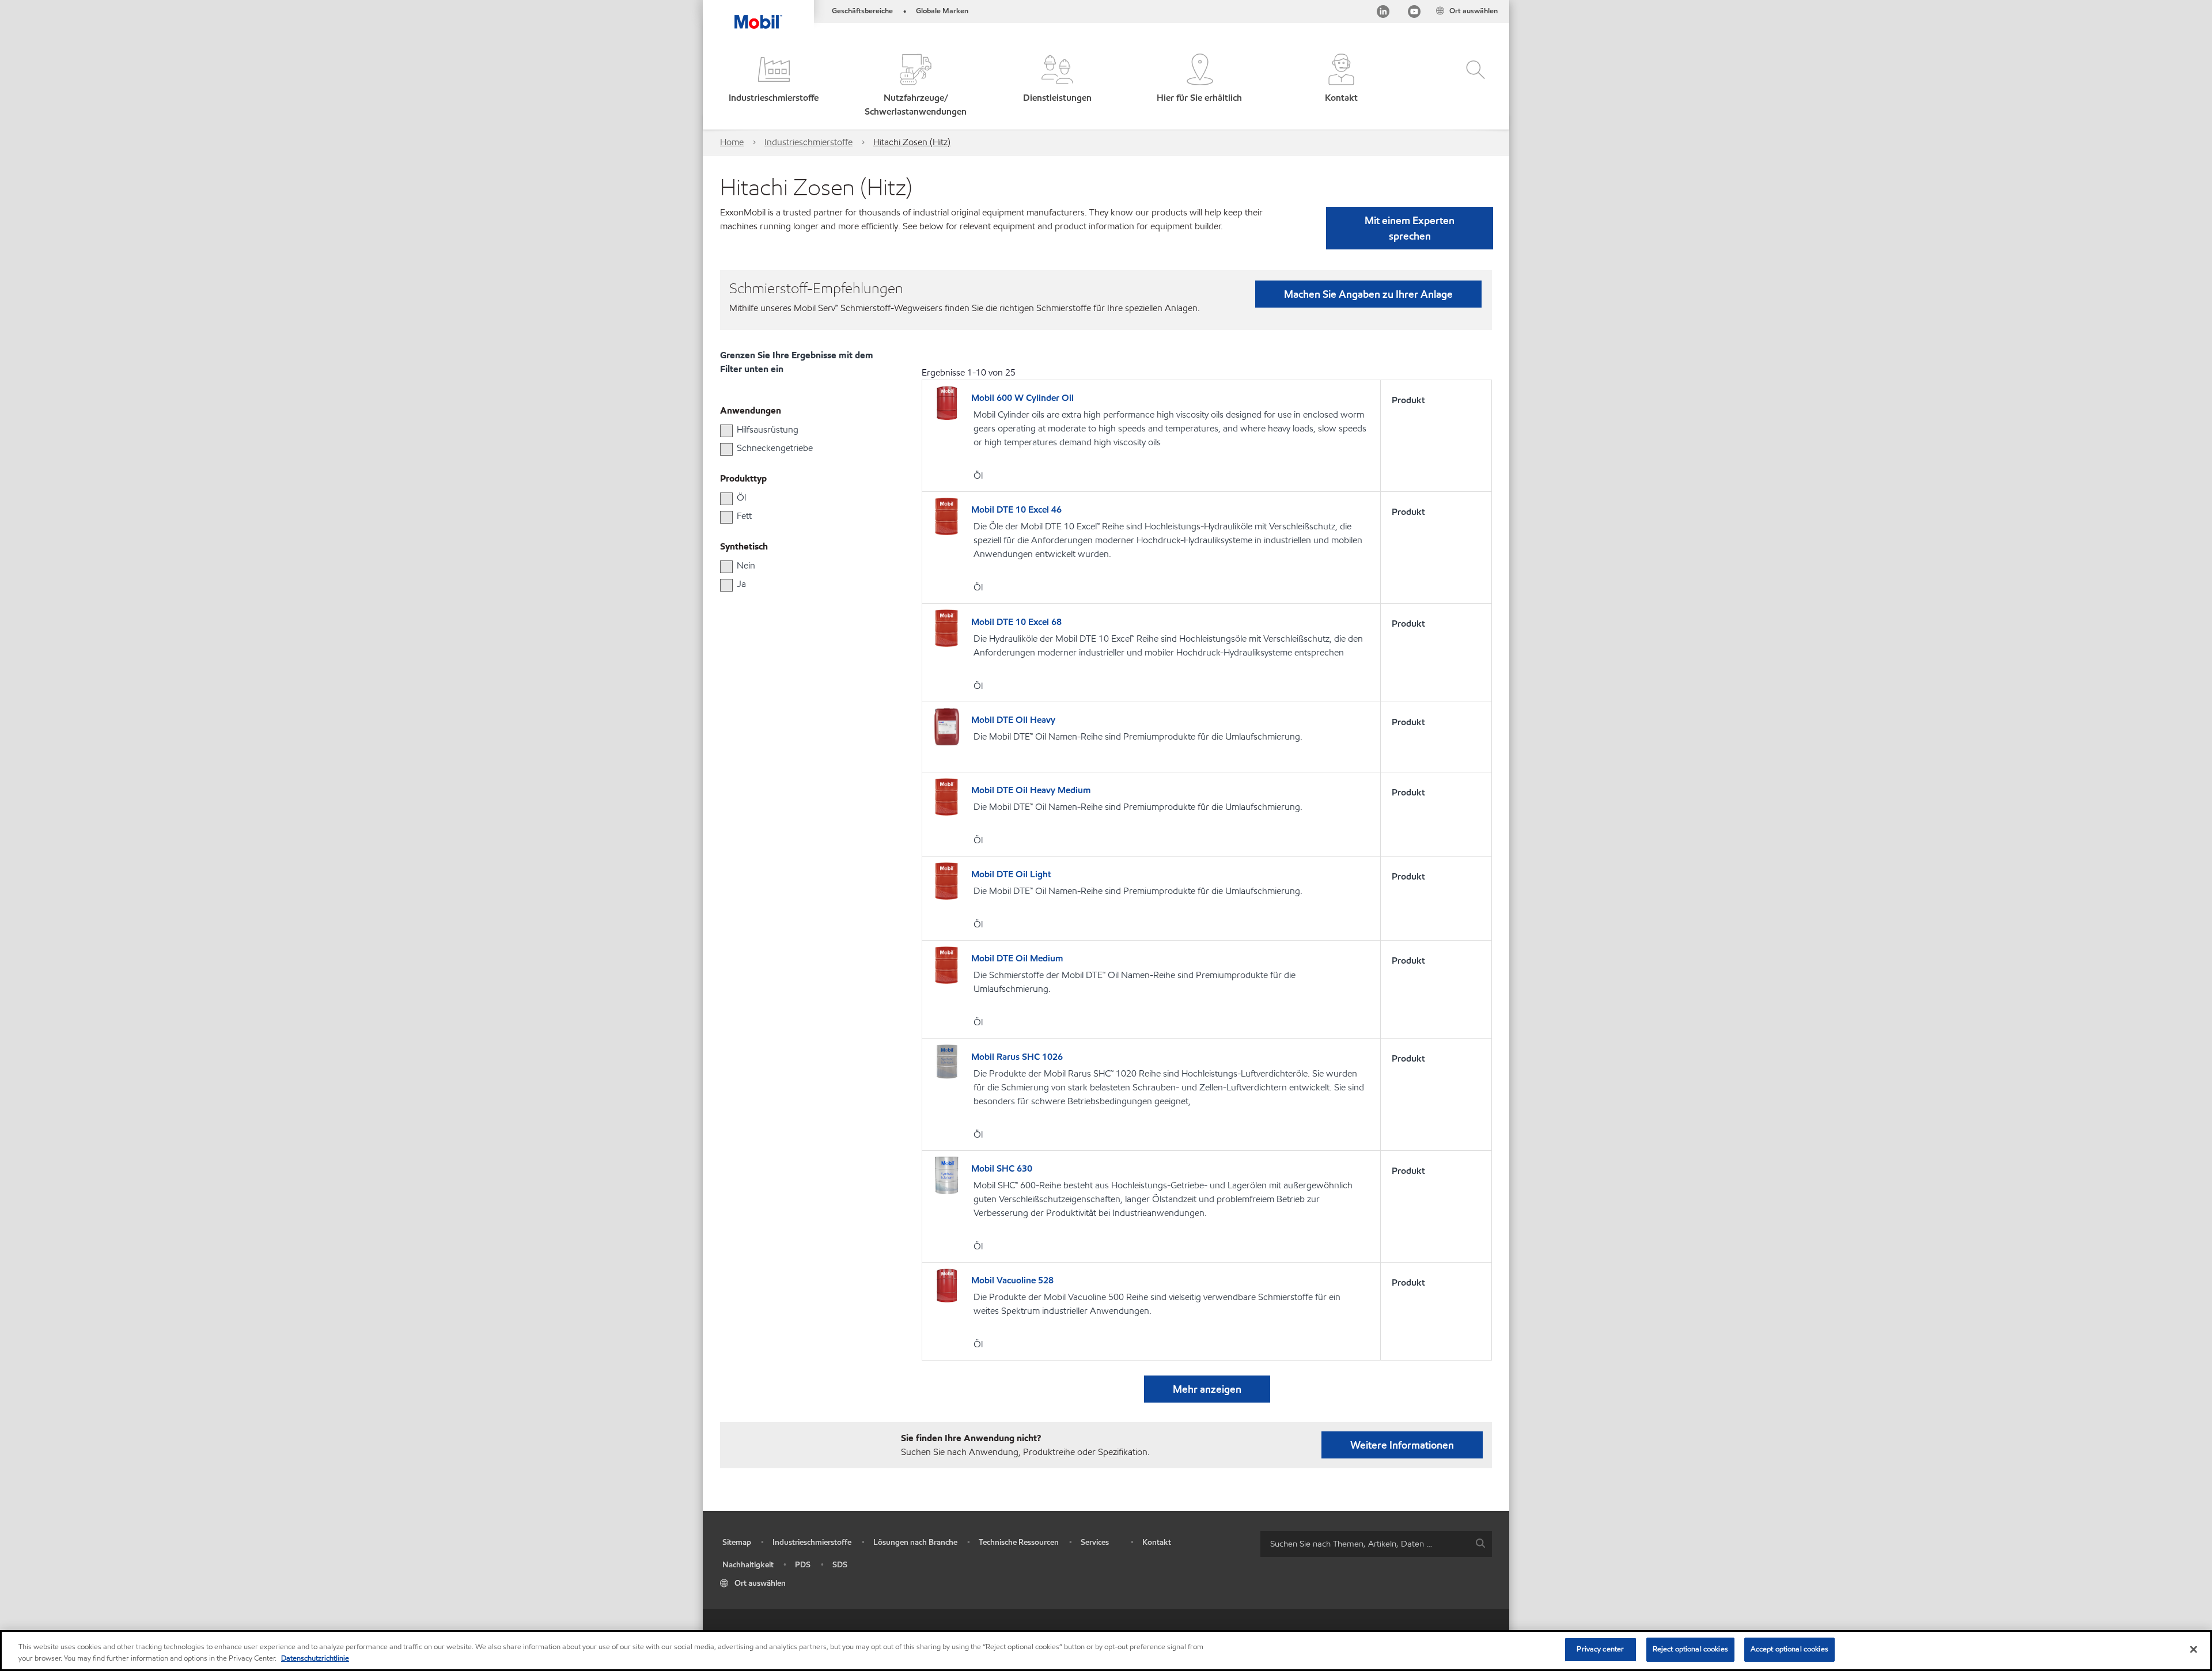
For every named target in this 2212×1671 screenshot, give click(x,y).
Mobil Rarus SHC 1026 (1017, 1057)
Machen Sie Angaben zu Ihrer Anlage (1368, 294)
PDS (803, 1565)
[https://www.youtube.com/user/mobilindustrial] (1414, 14)
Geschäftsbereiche (862, 11)
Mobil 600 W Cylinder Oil (1022, 398)
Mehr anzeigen (1207, 1389)
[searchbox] (1365, 1544)
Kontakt (1157, 1542)
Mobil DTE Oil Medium (1017, 958)
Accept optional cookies (1789, 1649)
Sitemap (737, 1542)
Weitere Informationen (1402, 1445)
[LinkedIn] (1383, 14)
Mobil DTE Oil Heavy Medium (1031, 790)
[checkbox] (726, 431)
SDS (840, 1565)
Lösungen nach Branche (915, 1542)
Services (1095, 1542)
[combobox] (1376, 1544)
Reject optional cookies (1690, 1649)
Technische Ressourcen (1019, 1542)
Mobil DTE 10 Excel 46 (1016, 509)
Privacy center (1600, 1649)
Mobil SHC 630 (1002, 1168)
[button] (774, 86)
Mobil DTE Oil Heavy (1013, 720)
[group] (798, 430)
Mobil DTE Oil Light (1011, 874)
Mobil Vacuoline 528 (1012, 1280)
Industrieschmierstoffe (808, 142)
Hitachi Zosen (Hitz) (912, 142)
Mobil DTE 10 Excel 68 (1016, 622)
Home (732, 142)
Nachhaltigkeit (748, 1565)
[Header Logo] (758, 14)
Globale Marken (942, 11)
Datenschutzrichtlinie (315, 1658)
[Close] (2194, 1649)
